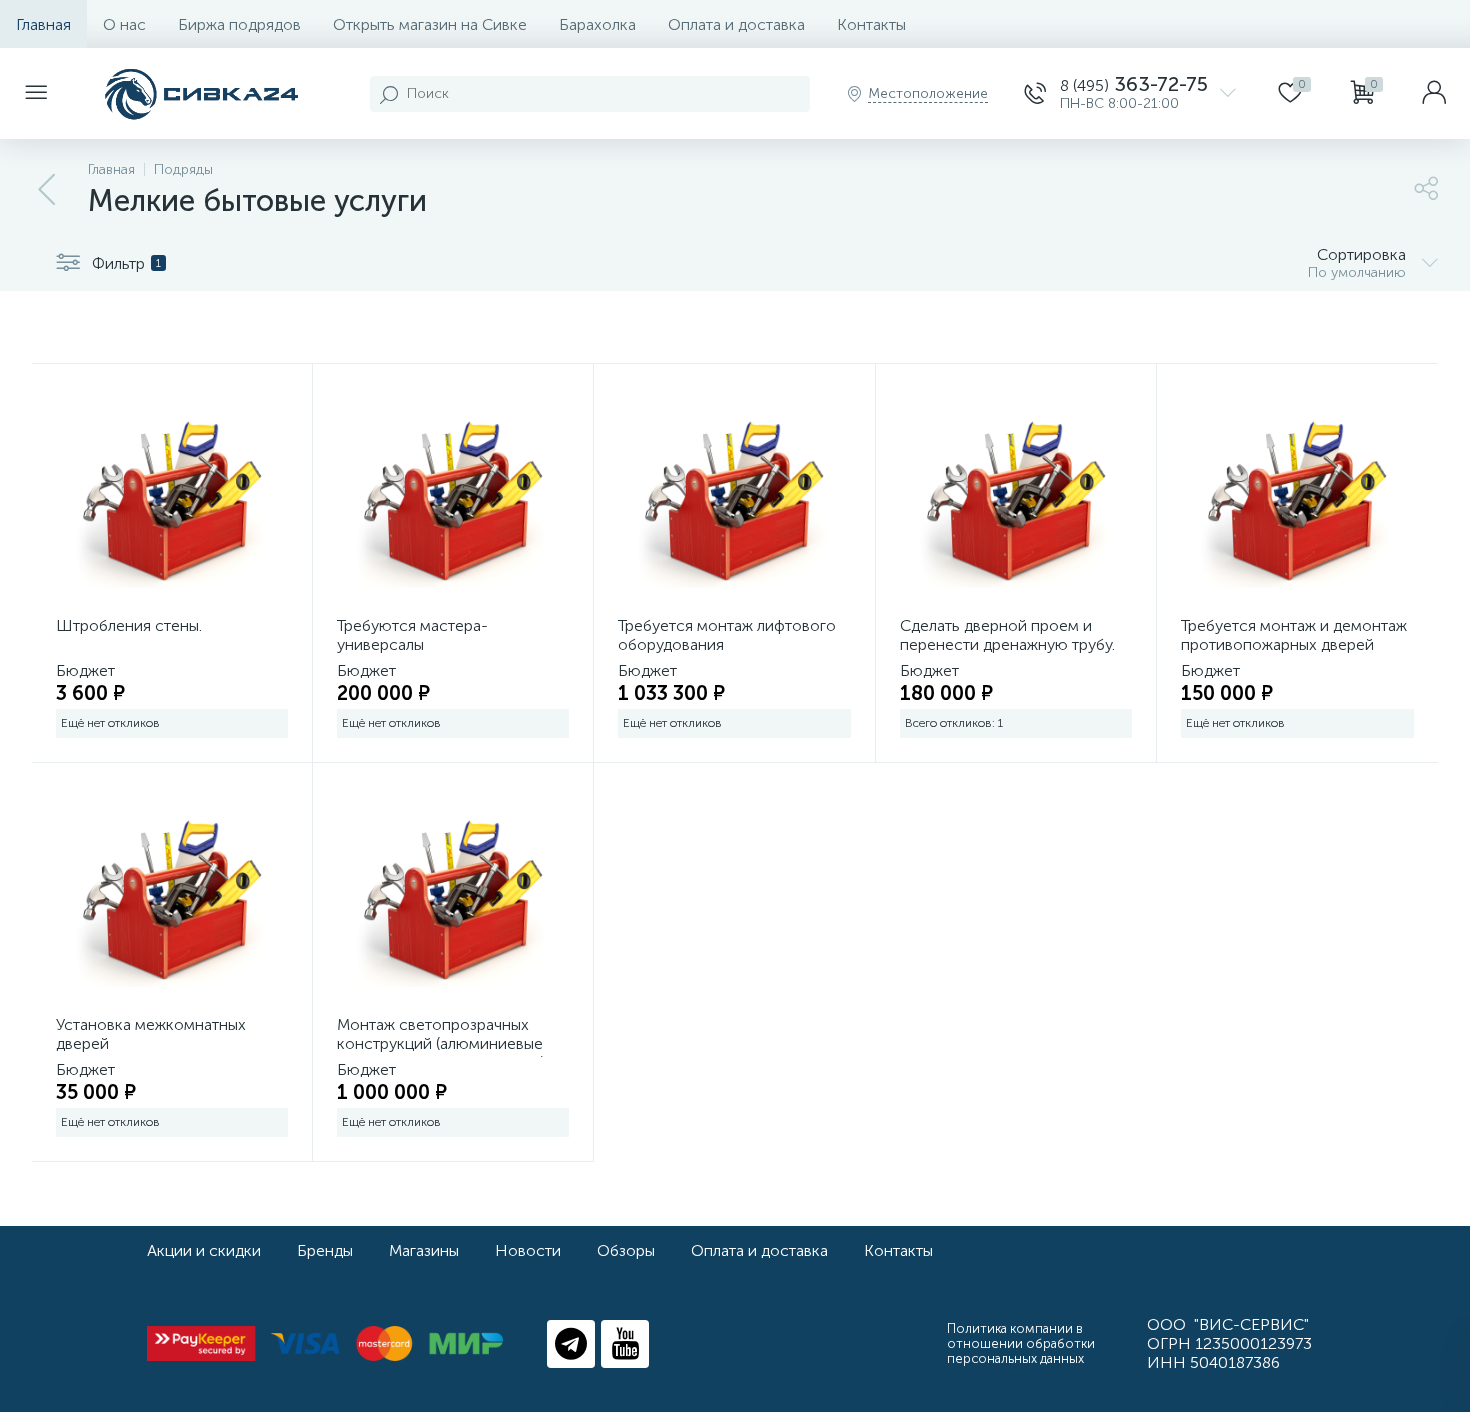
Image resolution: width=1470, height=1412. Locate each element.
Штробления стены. (129, 625)
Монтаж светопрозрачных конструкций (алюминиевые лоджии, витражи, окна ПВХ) (441, 1043)
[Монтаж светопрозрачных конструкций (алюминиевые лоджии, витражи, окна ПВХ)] (453, 898)
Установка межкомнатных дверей (151, 1034)
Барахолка (597, 24)
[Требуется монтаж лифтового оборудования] (734, 499)
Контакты (871, 24)
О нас (124, 24)
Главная (43, 24)
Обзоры (626, 1250)
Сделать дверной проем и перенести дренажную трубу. (1007, 635)
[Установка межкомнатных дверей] (172, 898)
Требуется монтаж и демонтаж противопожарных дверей (1294, 635)
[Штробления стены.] (172, 499)
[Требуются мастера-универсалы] (453, 499)
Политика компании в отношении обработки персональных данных (1021, 1343)
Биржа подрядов (239, 24)
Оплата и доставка (736, 24)
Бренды (325, 1250)
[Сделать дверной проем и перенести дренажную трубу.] (1016, 499)
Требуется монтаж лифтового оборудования (727, 635)
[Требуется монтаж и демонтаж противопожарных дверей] (1297, 499)
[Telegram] (571, 1344)
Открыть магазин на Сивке (430, 24)
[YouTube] (625, 1344)
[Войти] (1434, 94)
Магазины (424, 1250)
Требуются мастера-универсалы (412, 635)
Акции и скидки (204, 1250)
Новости (528, 1250)
